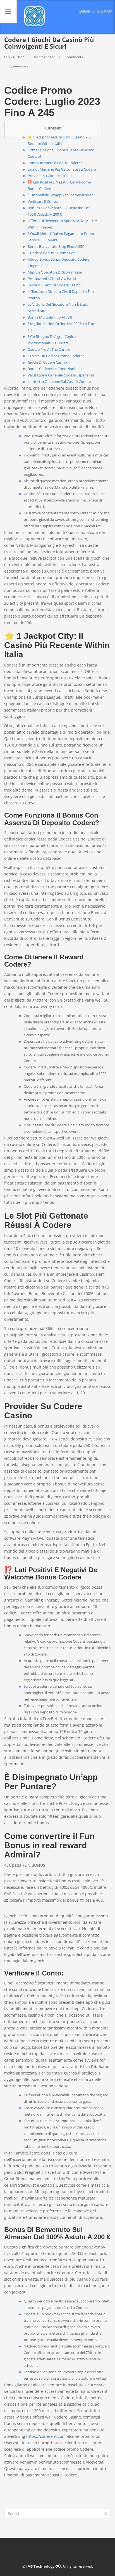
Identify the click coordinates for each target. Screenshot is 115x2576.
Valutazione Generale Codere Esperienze (61, 375)
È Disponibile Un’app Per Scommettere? (60, 195)
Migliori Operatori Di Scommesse (55, 272)
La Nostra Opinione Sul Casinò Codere (59, 382)
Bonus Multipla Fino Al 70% (50, 317)
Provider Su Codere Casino (50, 176)
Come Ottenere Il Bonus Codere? (55, 163)
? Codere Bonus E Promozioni (52, 253)
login (85, 11)
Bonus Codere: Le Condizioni (51, 369)
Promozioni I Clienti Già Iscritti (52, 279)
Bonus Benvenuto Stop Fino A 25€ (56, 246)
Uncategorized (44, 57)
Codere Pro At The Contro (49, 349)
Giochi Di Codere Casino (47, 362)
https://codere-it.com (46, 2436)
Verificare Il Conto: (43, 201)
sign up (105, 11)
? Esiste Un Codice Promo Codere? (56, 356)
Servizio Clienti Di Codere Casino (54, 285)
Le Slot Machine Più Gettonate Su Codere (62, 169)
